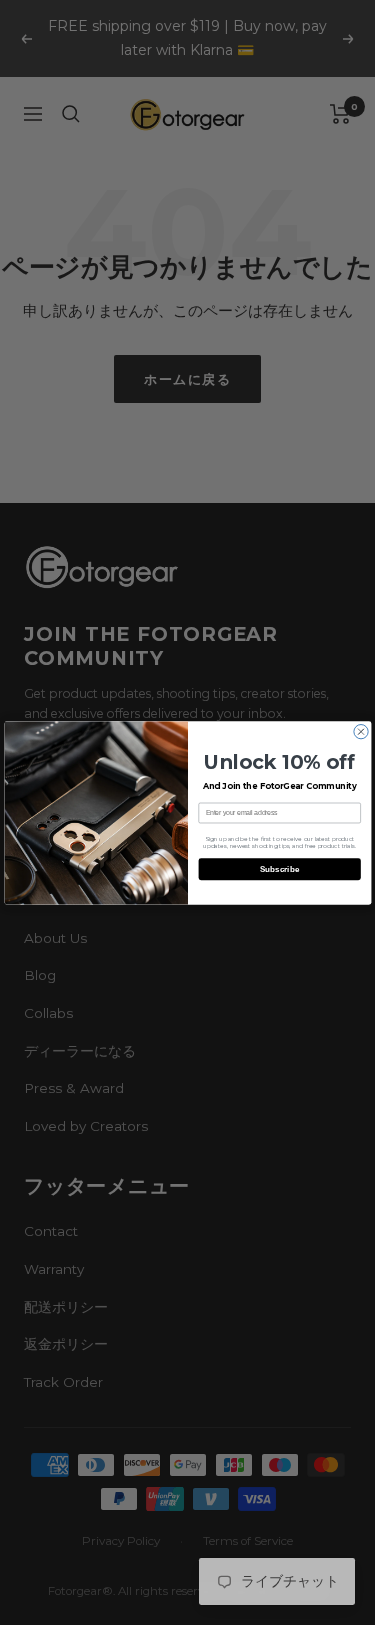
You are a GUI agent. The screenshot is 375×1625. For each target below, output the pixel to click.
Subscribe (279, 868)
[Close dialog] (360, 731)
